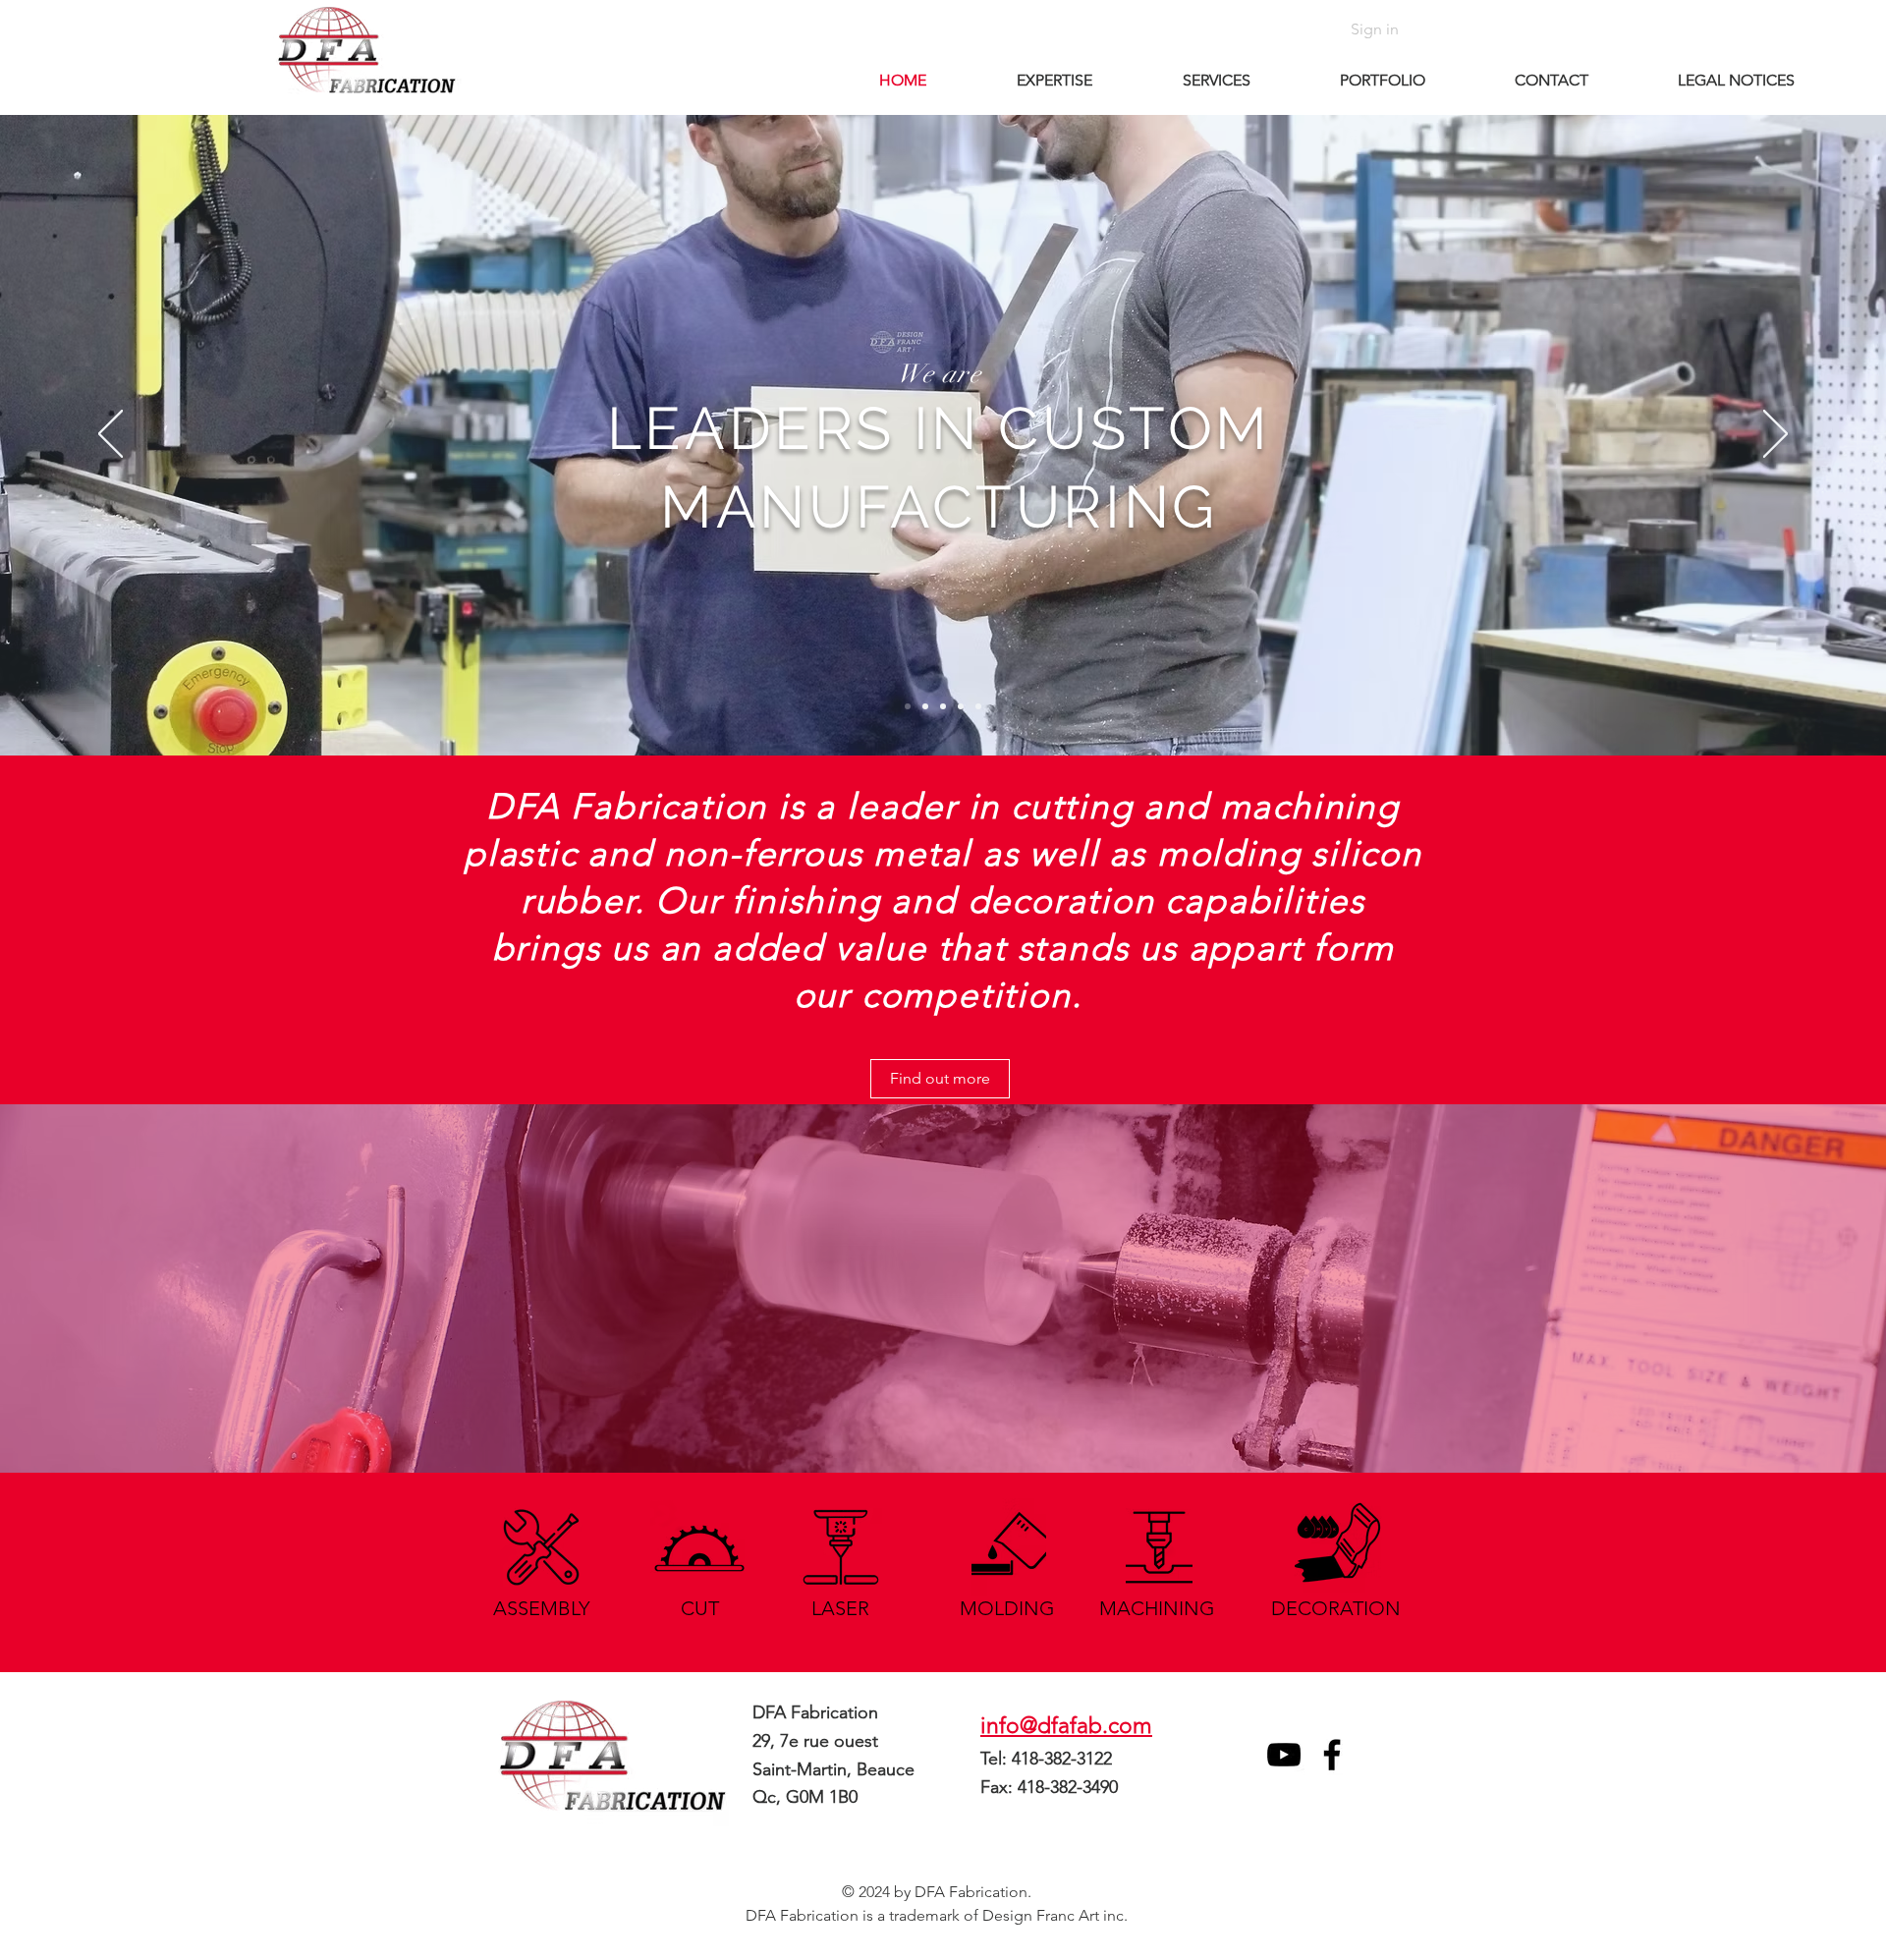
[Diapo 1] (925, 706)
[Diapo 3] (943, 706)
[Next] (1775, 435)
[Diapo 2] (908, 706)
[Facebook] (1332, 1755)
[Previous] (111, 435)
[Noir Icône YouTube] (1284, 1755)
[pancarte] (978, 706)
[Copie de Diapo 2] (961, 706)
